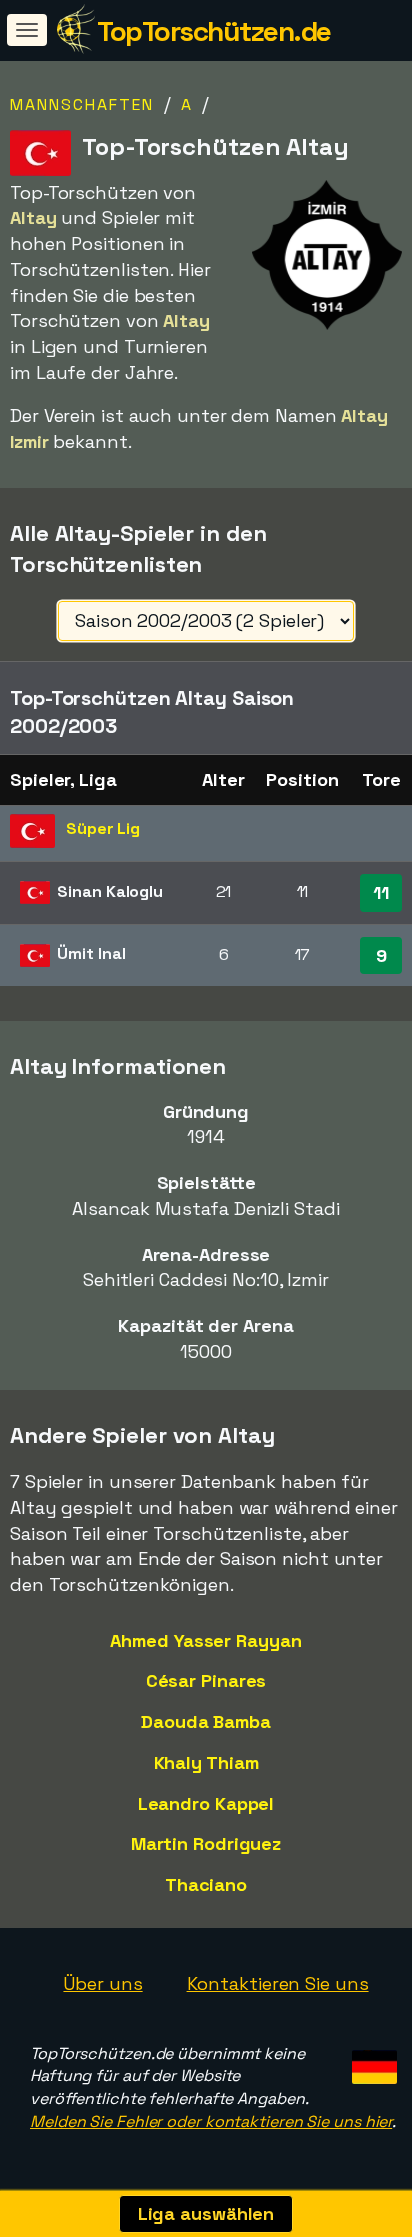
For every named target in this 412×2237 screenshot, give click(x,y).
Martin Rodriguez (206, 1843)
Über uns (102, 1983)
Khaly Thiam (206, 1762)
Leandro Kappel (206, 1803)
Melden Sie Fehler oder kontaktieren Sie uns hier (211, 2121)
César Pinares (206, 1680)
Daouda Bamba (206, 1721)
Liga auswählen (206, 2213)
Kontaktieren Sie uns (278, 1983)
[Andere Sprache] (371, 2061)
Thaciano (206, 1884)
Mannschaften (82, 104)
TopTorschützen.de (214, 31)
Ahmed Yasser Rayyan (205, 1640)
